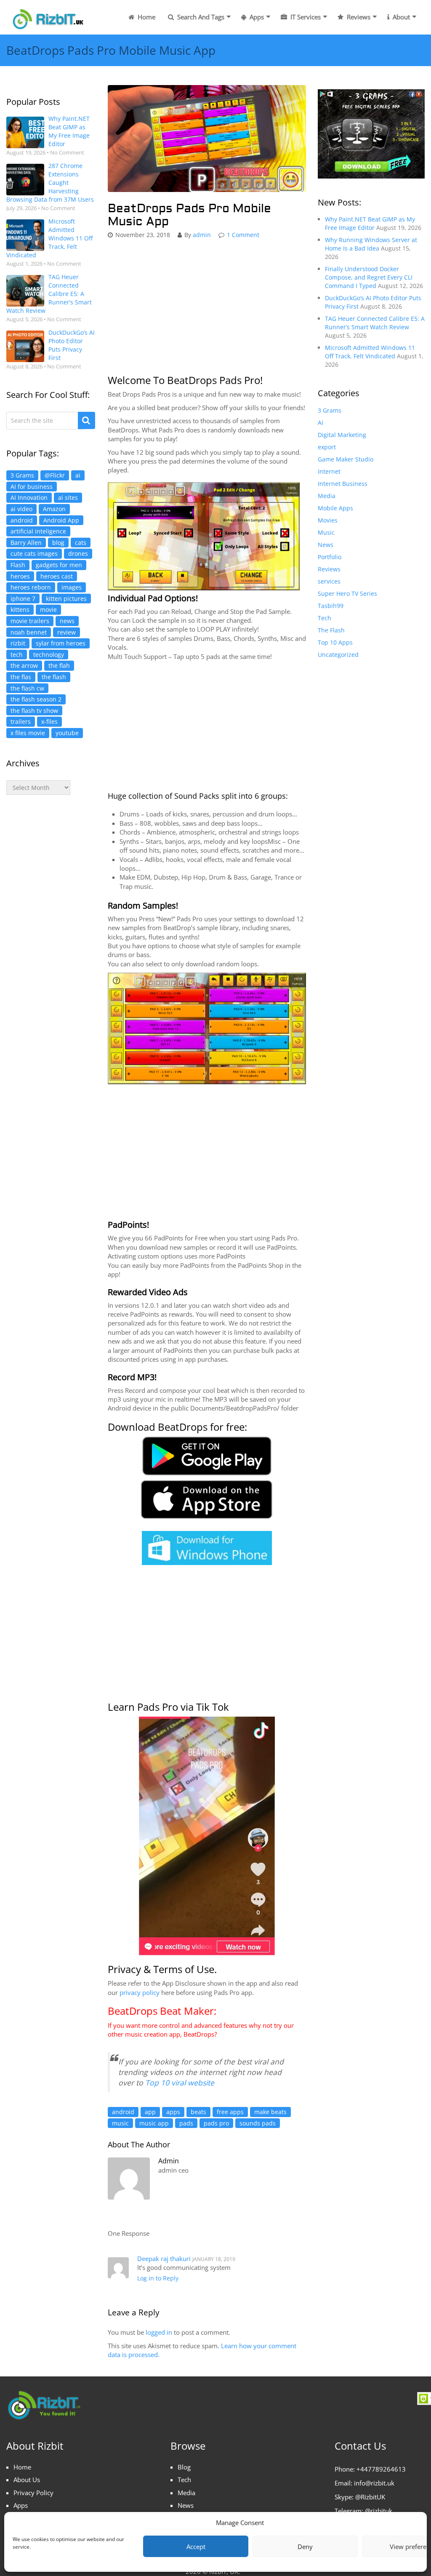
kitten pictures (66, 599)
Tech (325, 618)
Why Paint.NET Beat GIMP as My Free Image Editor (69, 131)
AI (321, 423)
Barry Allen (26, 543)
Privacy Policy (33, 2493)
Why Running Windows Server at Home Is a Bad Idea (371, 244)
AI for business (32, 487)
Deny (305, 2547)
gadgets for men (59, 565)
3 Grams (22, 475)
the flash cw (27, 688)
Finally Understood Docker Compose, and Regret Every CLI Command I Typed (369, 277)
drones (78, 553)
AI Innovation (29, 497)
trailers (21, 721)
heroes (20, 576)
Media (327, 496)
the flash (54, 677)
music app (154, 2123)
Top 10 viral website (180, 2083)
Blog (184, 2467)
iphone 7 (23, 599)
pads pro (216, 2123)
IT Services (305, 17)
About (400, 17)
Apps (256, 17)
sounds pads (258, 2123)
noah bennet (29, 632)
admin (202, 235)
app (150, 2112)
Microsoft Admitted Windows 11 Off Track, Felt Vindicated (49, 238)
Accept (196, 2547)
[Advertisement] (51, 943)
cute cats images (34, 553)
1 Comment (243, 235)
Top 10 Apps (335, 642)
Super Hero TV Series (347, 593)
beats (198, 2112)
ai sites (68, 497)
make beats (270, 2112)
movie (48, 609)
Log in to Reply (158, 2278)
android (22, 520)
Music (326, 532)
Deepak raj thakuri (164, 2259)
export (327, 447)
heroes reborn (31, 587)
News (326, 545)
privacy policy (140, 1992)
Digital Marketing (342, 435)
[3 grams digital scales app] (371, 133)
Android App (61, 520)
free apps (230, 2112)
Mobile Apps (335, 508)
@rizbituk (379, 2511)
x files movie (28, 733)
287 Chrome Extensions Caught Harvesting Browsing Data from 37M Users (50, 183)
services (329, 581)
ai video (21, 509)
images (72, 587)
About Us (27, 2480)
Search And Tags (200, 17)
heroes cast (57, 576)
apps (173, 2112)
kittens (20, 609)
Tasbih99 (331, 606)
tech (17, 655)
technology (49, 655)
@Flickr (55, 475)
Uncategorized (338, 655)
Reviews (358, 17)
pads (186, 2123)
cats (81, 543)
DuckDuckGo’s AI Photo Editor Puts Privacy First (72, 345)
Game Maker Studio (346, 459)
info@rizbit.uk (374, 2483)
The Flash (331, 630)
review (67, 632)
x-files (49, 721)
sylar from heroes (61, 643)
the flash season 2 (36, 699)
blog (58, 543)
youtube (67, 733)
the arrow (24, 665)
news (67, 621)
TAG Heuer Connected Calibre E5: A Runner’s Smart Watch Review (49, 294)
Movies (328, 520)
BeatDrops (199, 2034)
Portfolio (330, 557)
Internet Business (343, 484)
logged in (159, 2332)
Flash (18, 565)
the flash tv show (34, 711)
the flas (21, 677)
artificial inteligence (38, 531)
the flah (59, 665)
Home (146, 17)
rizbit (18, 643)
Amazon (54, 509)
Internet (329, 471)
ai (78, 475)
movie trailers (30, 621)
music (120, 2123)
